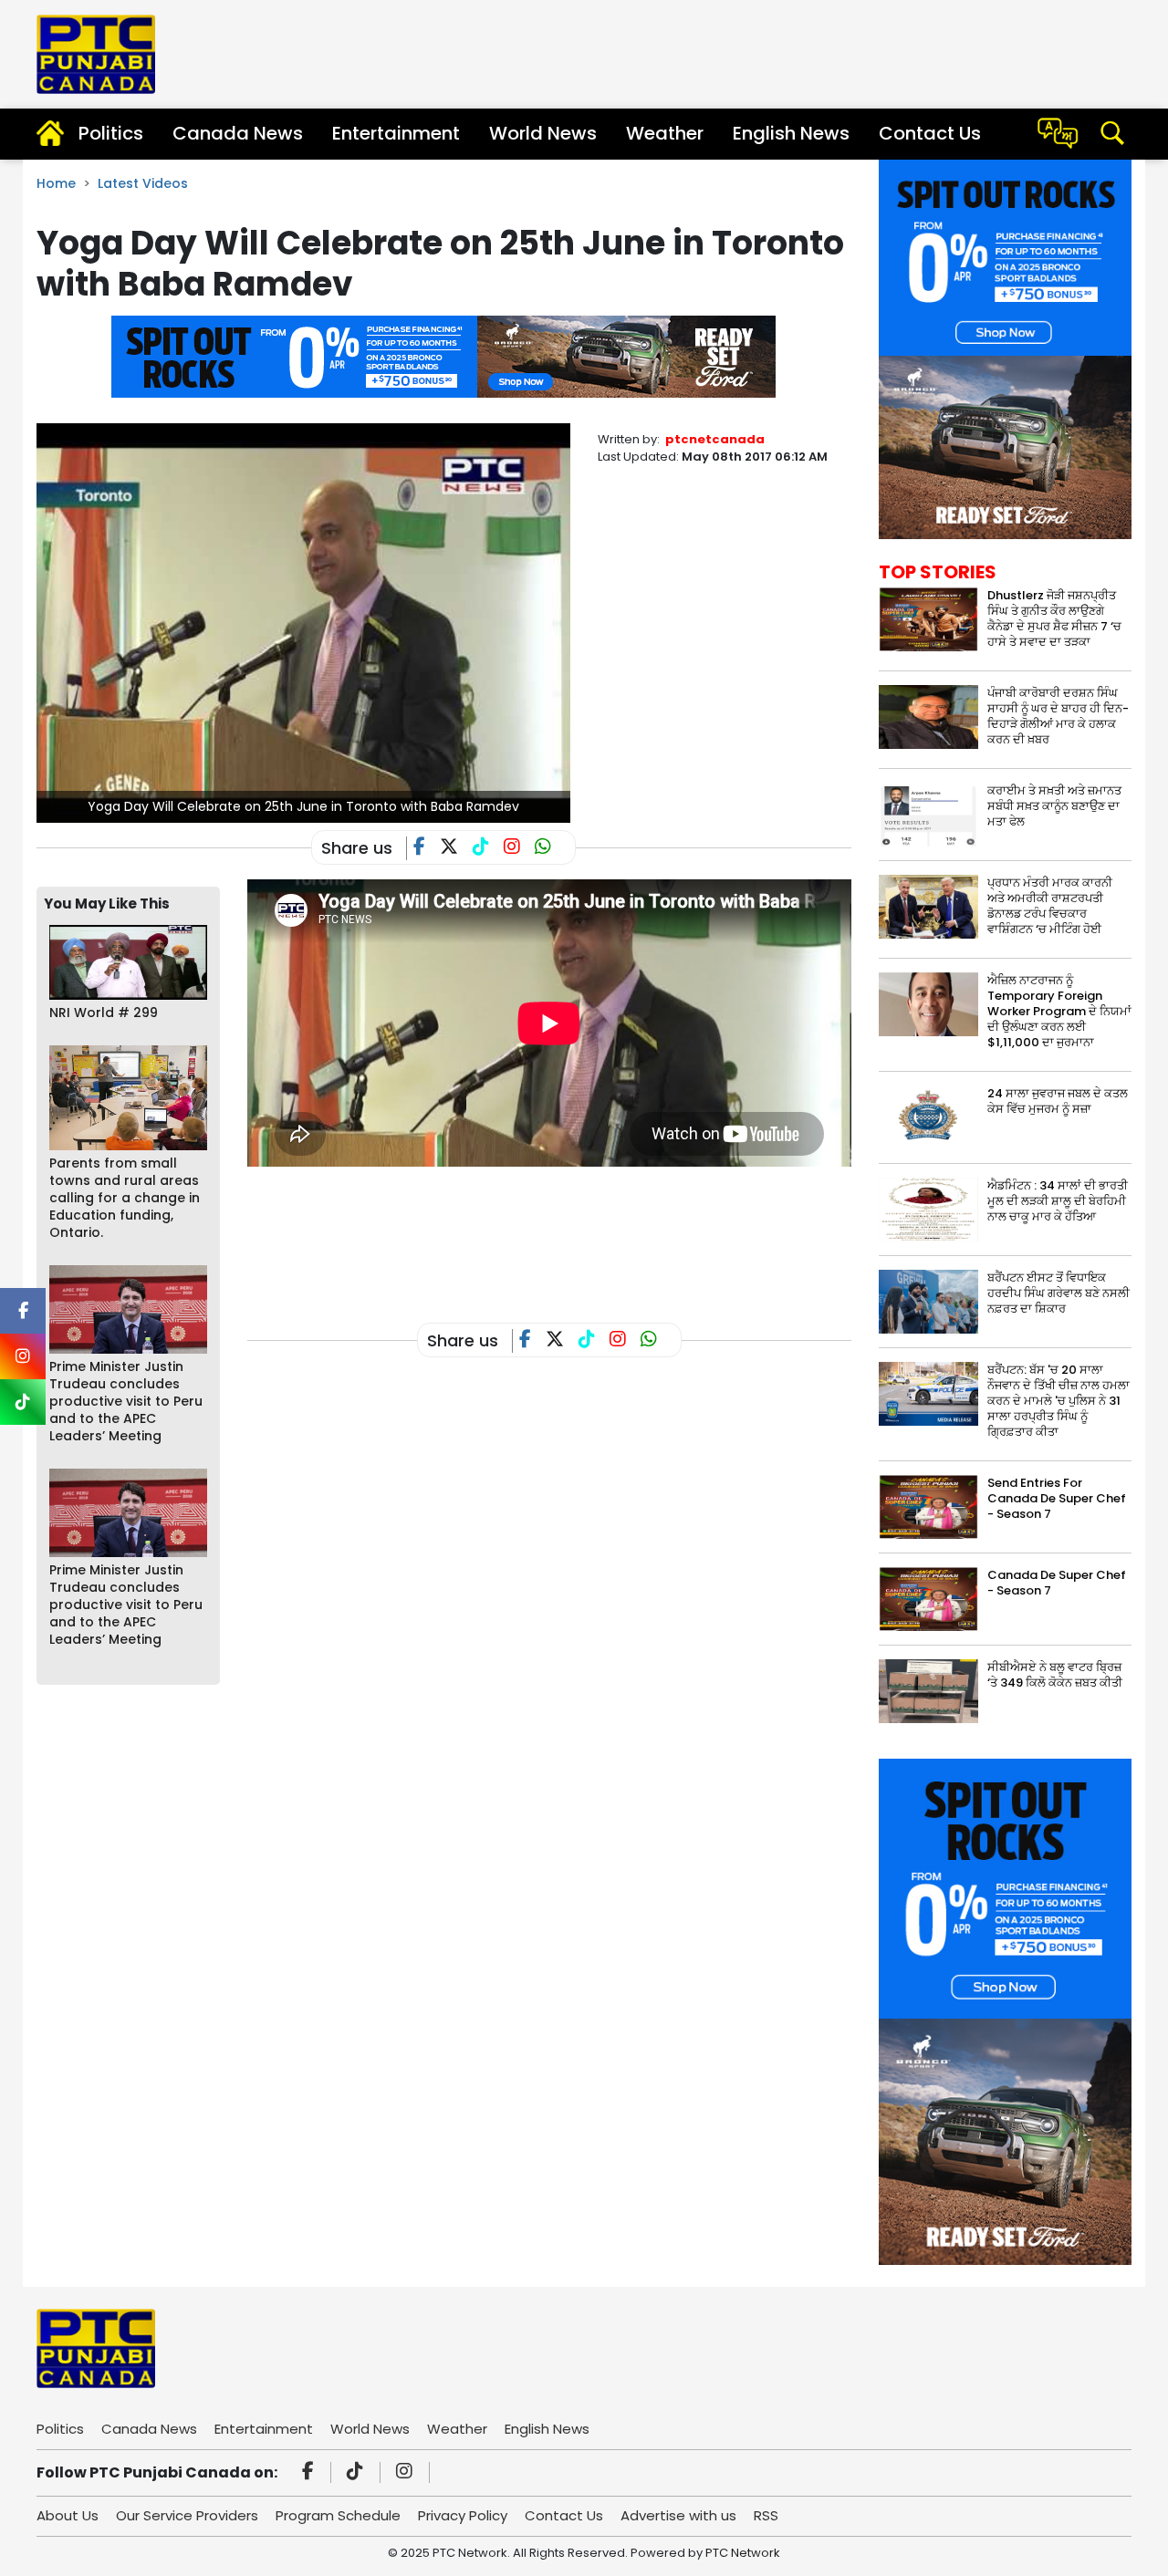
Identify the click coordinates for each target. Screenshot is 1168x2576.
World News (543, 133)
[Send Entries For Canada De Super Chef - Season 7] (928, 1506)
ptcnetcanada (715, 439)
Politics (111, 133)
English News (791, 133)
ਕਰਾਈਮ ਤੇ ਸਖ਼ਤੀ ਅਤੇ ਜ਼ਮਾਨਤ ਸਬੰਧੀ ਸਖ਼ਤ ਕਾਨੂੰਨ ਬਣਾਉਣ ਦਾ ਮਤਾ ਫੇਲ (1054, 806)
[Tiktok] (358, 2473)
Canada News (238, 133)
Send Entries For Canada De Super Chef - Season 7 (1057, 1498)
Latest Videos (143, 183)
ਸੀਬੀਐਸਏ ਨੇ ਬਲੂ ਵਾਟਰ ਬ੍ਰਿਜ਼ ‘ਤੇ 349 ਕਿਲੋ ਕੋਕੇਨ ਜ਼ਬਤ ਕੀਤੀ (1055, 1675)
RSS (766, 2515)
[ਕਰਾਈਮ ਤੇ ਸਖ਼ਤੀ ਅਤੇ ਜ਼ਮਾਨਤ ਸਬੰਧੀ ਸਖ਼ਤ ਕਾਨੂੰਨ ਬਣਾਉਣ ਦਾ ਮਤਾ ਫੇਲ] (928, 813)
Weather (665, 133)
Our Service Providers (187, 2515)
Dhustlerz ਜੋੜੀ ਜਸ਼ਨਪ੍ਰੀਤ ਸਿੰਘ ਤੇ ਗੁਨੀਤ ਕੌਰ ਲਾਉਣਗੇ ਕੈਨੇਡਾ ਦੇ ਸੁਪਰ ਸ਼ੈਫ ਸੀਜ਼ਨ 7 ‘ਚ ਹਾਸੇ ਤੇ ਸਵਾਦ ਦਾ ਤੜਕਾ (1054, 618)
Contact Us (930, 133)
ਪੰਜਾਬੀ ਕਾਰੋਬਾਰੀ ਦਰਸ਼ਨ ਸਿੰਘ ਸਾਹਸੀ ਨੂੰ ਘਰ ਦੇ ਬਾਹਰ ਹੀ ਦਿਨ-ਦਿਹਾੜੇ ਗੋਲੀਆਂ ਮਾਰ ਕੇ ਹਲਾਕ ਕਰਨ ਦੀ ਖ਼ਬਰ (1058, 716)
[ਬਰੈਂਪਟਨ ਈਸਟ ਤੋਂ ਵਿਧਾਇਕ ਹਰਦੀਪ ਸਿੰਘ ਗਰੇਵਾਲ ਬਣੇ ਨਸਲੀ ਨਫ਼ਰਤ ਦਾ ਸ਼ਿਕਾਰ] (928, 1301)
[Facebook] (311, 2473)
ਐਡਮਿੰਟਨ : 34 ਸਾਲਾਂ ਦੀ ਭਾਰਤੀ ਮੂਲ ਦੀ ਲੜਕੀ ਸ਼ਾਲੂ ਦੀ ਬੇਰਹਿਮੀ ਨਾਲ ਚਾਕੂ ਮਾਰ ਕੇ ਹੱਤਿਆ (1058, 1201)
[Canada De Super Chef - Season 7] (928, 1599)
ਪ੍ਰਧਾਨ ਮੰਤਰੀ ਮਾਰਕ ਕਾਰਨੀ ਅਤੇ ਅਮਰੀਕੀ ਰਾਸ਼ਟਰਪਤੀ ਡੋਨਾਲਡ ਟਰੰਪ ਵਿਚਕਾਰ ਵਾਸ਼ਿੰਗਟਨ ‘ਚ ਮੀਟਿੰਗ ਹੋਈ (1050, 906)
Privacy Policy (463, 2515)
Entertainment (396, 133)
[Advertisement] (579, 1233)
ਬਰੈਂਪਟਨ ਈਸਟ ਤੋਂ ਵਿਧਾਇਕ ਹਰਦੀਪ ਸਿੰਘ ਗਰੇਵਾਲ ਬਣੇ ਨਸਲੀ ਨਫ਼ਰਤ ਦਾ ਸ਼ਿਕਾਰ (1058, 1293)
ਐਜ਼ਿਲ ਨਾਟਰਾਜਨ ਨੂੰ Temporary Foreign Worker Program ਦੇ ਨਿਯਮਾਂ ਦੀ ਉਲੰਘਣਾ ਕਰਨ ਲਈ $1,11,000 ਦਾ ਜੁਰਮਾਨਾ (1059, 1011)
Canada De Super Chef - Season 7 (1057, 1583)
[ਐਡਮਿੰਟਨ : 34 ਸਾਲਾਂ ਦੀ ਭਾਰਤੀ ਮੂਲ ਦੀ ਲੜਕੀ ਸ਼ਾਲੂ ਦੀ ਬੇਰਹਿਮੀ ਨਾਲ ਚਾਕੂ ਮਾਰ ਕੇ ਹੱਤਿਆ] (928, 1209)
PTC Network (743, 2553)
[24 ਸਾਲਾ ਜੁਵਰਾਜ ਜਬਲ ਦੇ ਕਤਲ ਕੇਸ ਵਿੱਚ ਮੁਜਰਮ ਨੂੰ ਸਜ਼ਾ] (928, 1117)
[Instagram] (407, 2473)
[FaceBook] (427, 848)
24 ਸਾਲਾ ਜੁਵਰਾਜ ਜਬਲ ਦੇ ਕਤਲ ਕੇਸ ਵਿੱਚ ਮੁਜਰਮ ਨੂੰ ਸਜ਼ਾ (1058, 1101)
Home (56, 183)
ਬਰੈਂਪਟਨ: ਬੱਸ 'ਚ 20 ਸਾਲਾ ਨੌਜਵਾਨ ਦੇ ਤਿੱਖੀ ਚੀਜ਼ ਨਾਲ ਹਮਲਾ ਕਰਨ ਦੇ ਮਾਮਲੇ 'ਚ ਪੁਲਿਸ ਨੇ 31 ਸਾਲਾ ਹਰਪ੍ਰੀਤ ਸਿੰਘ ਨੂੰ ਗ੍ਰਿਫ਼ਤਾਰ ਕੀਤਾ (1058, 1401)
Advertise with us (678, 2515)
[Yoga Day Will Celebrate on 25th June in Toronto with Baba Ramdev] (303, 622)
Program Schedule (338, 2515)
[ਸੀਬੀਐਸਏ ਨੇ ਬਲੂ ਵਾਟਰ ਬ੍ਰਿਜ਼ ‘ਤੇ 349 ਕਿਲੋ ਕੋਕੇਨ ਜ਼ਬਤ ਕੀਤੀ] (928, 1691)
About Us (68, 2515)
